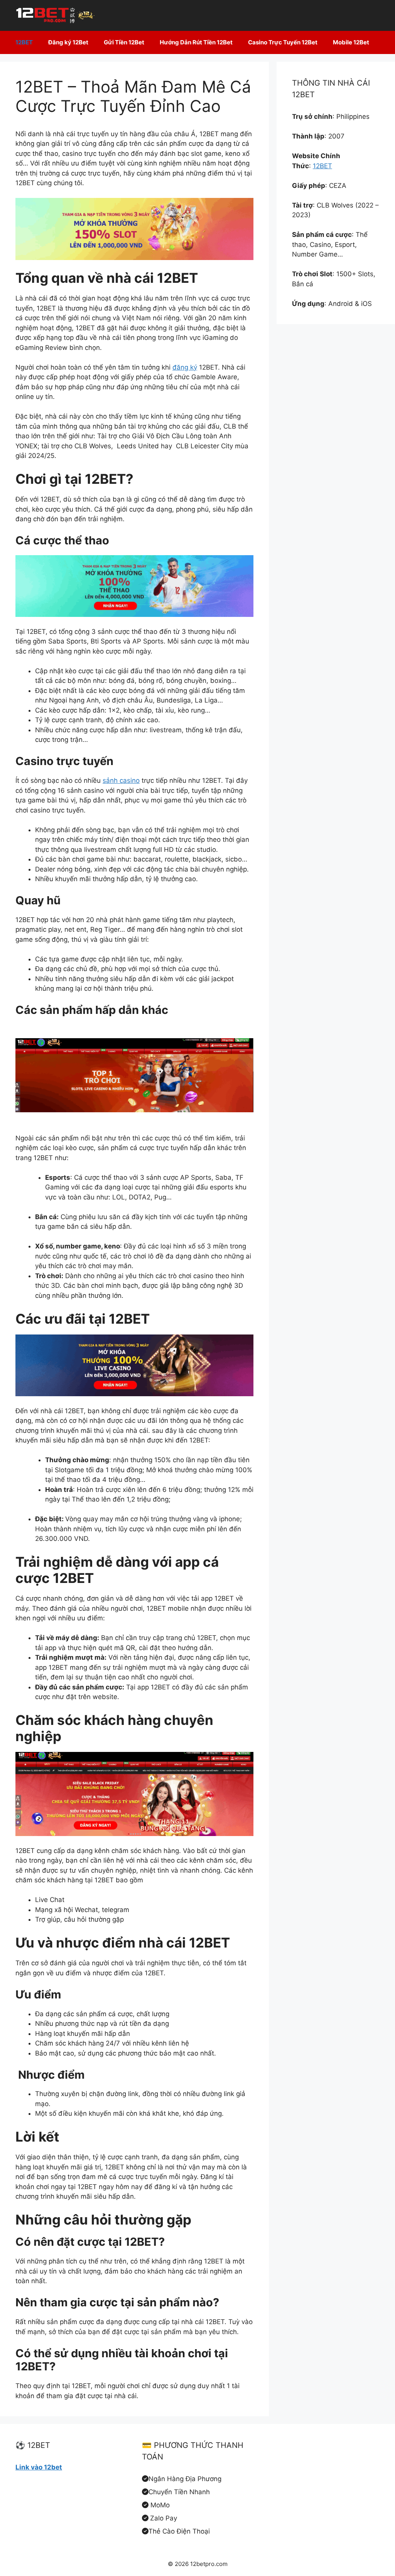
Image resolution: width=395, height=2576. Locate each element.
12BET (24, 42)
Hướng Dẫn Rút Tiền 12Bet (196, 42)
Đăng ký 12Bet (68, 42)
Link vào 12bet (39, 2467)
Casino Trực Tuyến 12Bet (283, 42)
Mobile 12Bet (351, 42)
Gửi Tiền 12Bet (124, 42)
